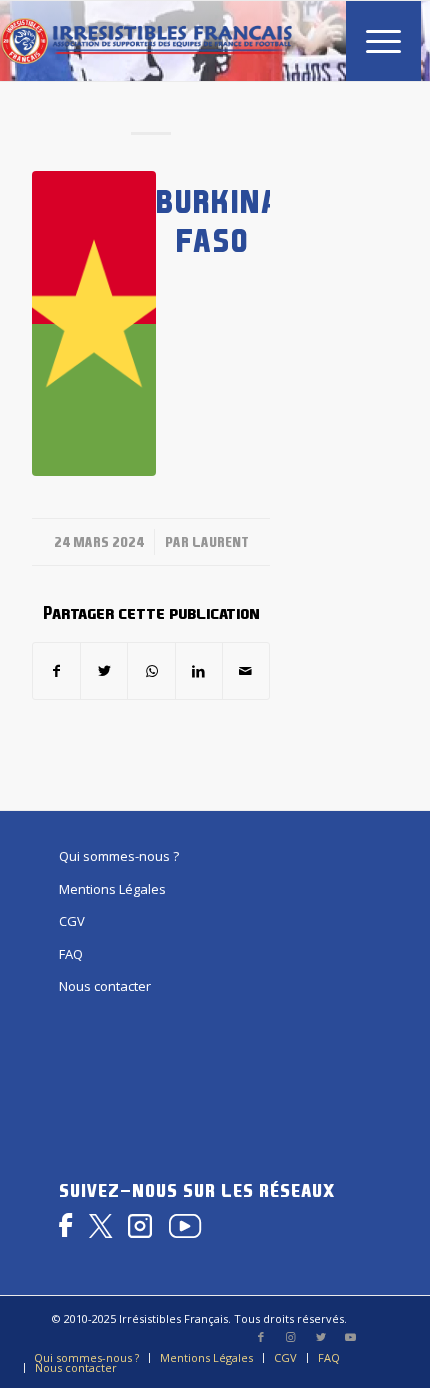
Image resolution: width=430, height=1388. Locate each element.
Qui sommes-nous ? (119, 856)
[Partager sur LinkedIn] (199, 671)
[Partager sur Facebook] (56, 671)
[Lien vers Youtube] (351, 1337)
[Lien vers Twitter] (321, 1337)
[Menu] (373, 41)
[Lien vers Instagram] (291, 1337)
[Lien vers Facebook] (261, 1337)
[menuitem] (373, 41)
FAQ (71, 954)
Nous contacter (105, 986)
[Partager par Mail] (246, 671)
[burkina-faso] (94, 323)
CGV (72, 921)
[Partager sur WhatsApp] (151, 671)
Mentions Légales (112, 889)
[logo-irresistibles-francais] (146, 41)
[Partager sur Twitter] (104, 671)
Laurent (220, 542)
